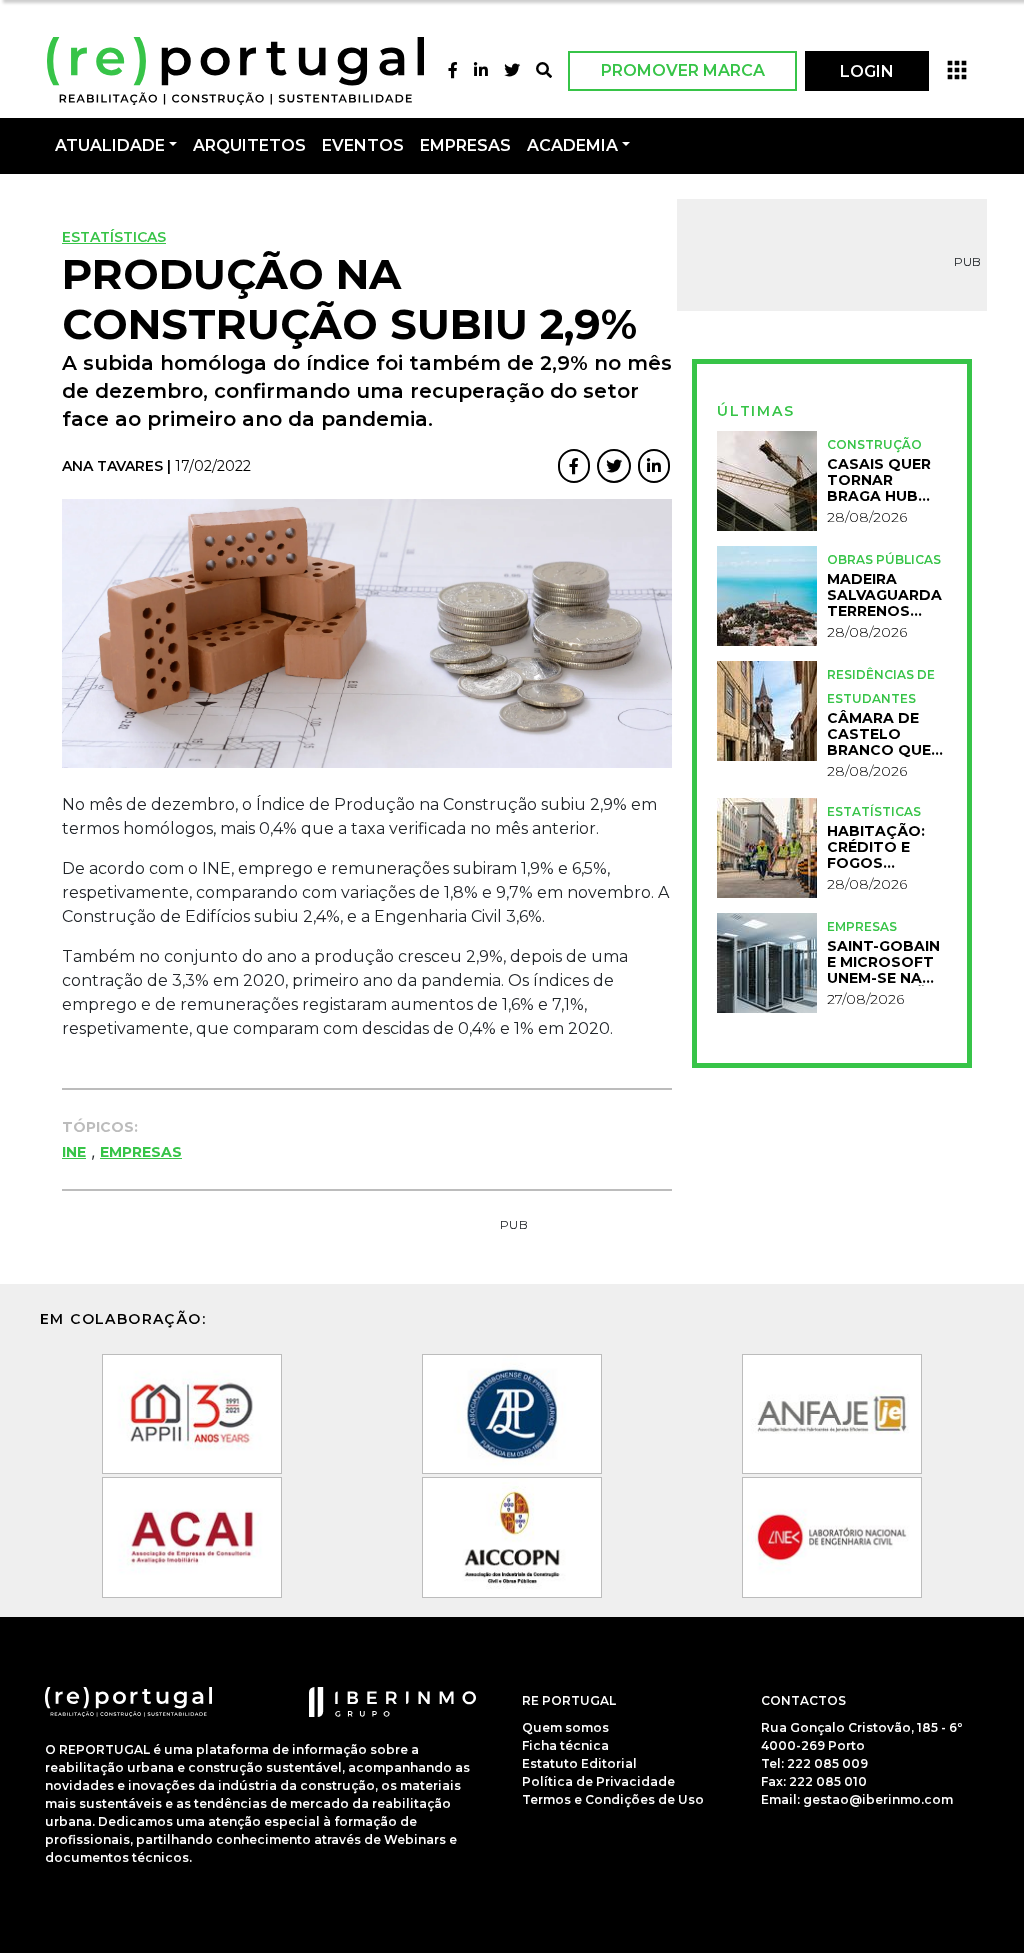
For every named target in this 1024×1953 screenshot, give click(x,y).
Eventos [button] (363, 145)
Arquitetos (249, 145)
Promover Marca (683, 70)
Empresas (465, 145)
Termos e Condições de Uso (613, 1799)
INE (74, 1152)
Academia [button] (572, 145)
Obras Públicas (884, 559)
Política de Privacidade (598, 1781)
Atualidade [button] (110, 145)
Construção (874, 444)
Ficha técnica (565, 1745)
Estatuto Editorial (579, 1763)
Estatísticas (114, 237)
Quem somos (565, 1727)
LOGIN (867, 71)
